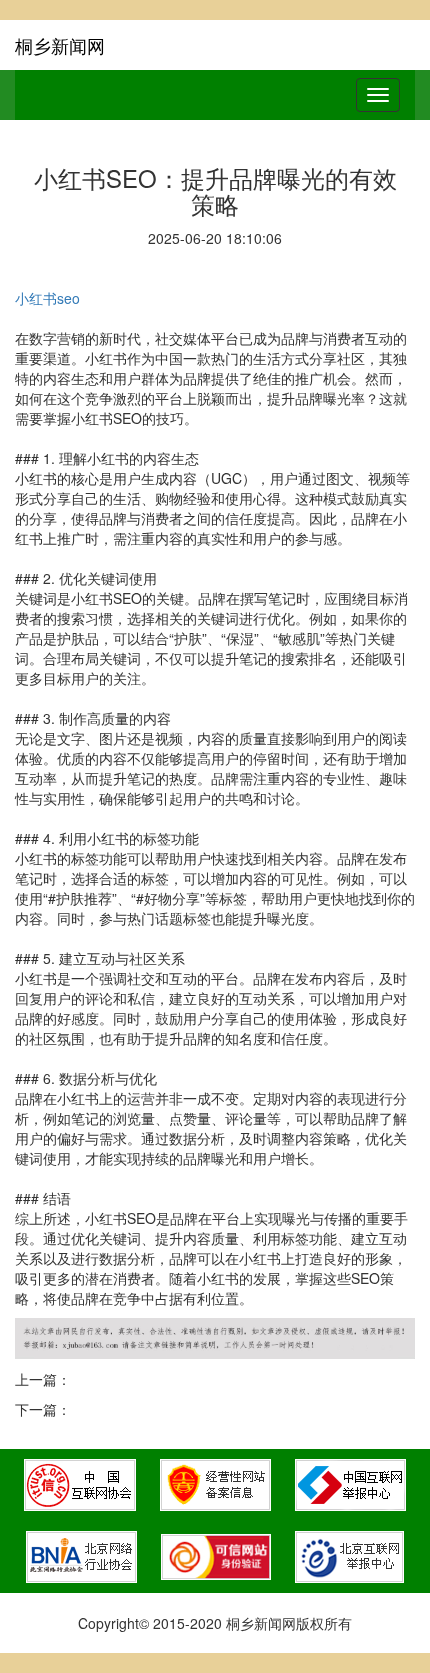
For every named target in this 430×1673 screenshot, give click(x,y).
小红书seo (47, 298)
